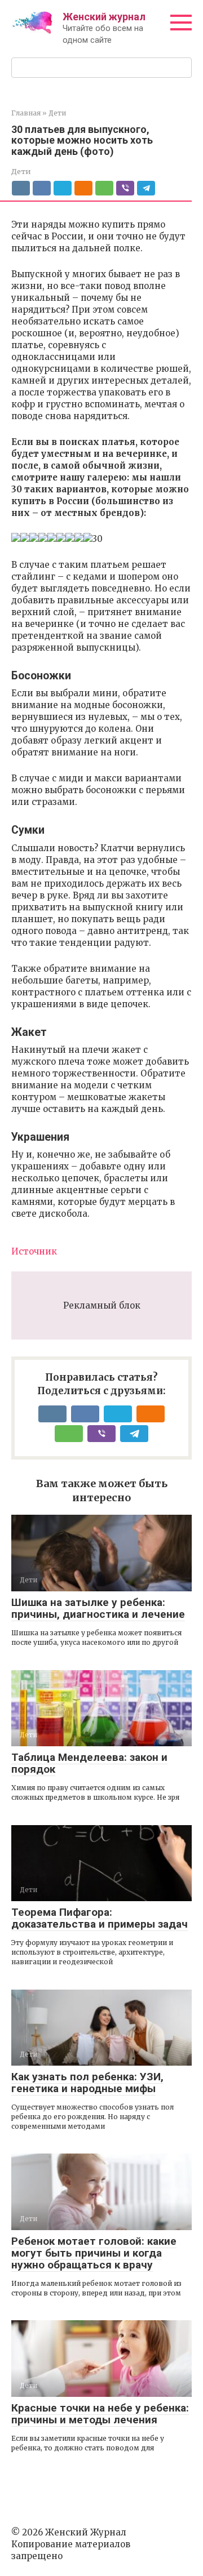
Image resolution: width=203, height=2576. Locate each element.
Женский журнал (104, 17)
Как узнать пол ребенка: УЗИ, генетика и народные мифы (87, 2083)
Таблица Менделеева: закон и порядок (89, 1763)
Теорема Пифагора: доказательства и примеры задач (100, 1918)
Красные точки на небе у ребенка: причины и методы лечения (100, 2414)
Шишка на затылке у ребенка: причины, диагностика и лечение (98, 1608)
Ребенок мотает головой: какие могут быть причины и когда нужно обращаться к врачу (94, 2253)
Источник (34, 1251)
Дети (21, 171)
